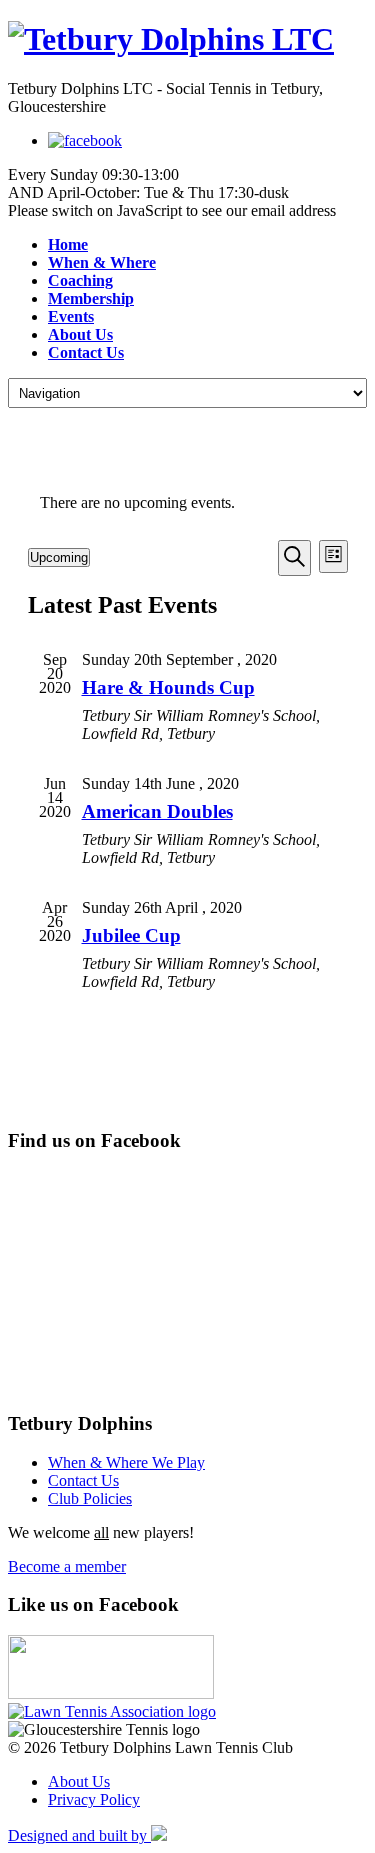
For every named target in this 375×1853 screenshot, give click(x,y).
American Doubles (157, 811)
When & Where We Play (126, 1462)
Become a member (67, 1566)
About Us (79, 1781)
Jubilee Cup (131, 935)
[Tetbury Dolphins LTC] (187, 39)
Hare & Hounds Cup (168, 687)
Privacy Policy (94, 1799)
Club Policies (90, 1498)
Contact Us (83, 1480)
